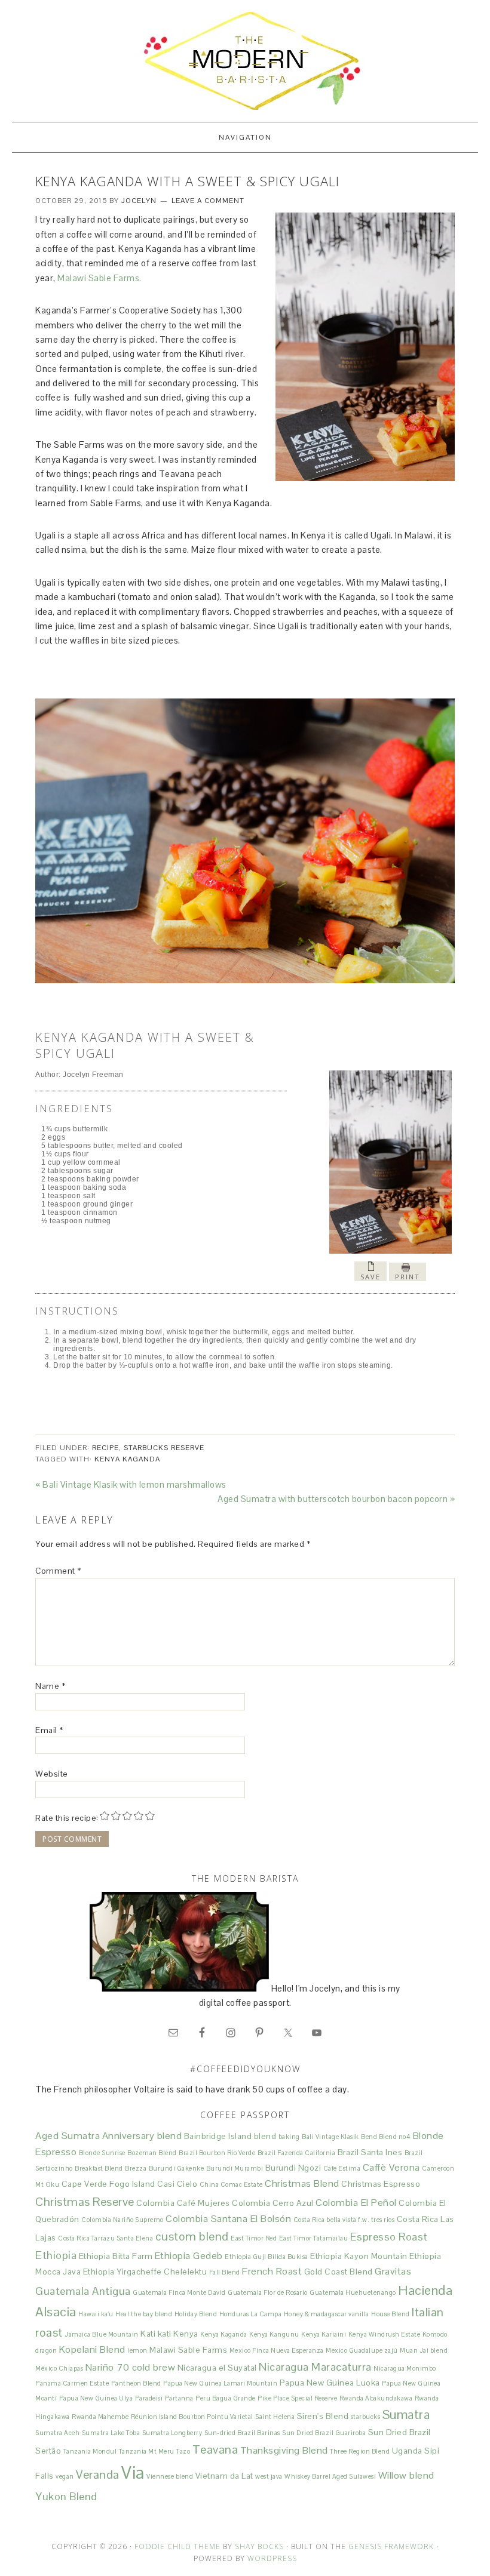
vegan (65, 2476)
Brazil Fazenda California (297, 2153)
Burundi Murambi (235, 2168)
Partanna (179, 2398)
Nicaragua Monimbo (405, 2368)
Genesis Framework (391, 2546)
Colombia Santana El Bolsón (228, 2219)
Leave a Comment (208, 201)
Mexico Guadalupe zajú (362, 2350)
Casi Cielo (177, 2184)
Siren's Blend (323, 2416)
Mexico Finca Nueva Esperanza (277, 2350)
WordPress (272, 2558)
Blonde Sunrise (102, 2153)
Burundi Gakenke (177, 2168)
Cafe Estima (342, 2168)
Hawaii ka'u (96, 2314)
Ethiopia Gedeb (189, 2256)
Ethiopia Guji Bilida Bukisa (267, 2257)
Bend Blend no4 (386, 2137)
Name (50, 1686)
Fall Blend (225, 2272)
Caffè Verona (391, 2167)
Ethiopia (56, 2255)
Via (133, 2473)
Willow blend (406, 2475)
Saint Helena (275, 2417)
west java (269, 2476)
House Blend (391, 2314)
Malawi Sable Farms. (99, 278)
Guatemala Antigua (83, 2291)
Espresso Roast (389, 2237)
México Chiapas (59, 2368)
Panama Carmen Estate (72, 2383)
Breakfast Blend (99, 2168)
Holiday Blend (196, 2314)
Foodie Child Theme (177, 2546)
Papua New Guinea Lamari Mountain (220, 2383)
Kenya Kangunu (274, 2334)
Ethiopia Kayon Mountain (359, 2256)
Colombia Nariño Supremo (122, 2220)
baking (289, 2137)
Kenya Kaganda (127, 1459)
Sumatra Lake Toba (111, 2433)
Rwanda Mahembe (100, 2417)
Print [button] (408, 1277)
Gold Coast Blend (339, 2272)
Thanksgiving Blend (284, 2450)
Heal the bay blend (144, 2314)
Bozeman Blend (152, 2153)
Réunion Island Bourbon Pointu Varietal (192, 2417)
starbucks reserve (164, 1448)
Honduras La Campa (251, 2314)
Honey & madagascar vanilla (327, 2314)
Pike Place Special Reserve (297, 2398)
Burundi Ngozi (293, 2168)
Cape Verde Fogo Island (108, 2184)
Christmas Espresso (381, 2184)
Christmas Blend (302, 2183)
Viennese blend (170, 2476)
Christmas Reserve (85, 2202)
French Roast (272, 2271)
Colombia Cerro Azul (273, 2203)
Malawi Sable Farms (188, 2350)
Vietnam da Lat (224, 2476)
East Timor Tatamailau (314, 2238)
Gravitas (393, 2271)
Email (49, 1730)
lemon (137, 2350)
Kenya (186, 2334)
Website (52, 1774)
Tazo (183, 2451)
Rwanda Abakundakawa (376, 2398)
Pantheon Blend (136, 2383)
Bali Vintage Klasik (330, 2137)
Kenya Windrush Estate (385, 2334)
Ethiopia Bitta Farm (116, 2256)
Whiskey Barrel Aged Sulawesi (330, 2476)
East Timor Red (254, 2238)
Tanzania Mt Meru (147, 2451)
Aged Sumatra (68, 2136)
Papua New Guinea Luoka (330, 2383)
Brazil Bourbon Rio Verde (217, 2153)
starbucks (366, 2417)
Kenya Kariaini (324, 2334)
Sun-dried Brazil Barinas (242, 2433)
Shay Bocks (259, 2546)
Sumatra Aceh (57, 2433)
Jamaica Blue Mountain (102, 2334)
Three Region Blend (360, 2451)
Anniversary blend (142, 2136)
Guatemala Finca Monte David (179, 2292)
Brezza (136, 2168)
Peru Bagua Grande (226, 2398)
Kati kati (156, 2334)
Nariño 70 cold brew (131, 2367)
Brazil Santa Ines (370, 2152)
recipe (105, 1448)
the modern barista (245, 61)
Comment (58, 1571)
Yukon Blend (66, 2496)
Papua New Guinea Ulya (96, 2398)
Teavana (215, 2449)
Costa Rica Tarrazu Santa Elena (105, 2238)
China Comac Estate (231, 2184)
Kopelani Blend (92, 2349)
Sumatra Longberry (172, 2433)
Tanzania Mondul (90, 2451)
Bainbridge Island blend (230, 2136)
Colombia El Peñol (356, 2203)
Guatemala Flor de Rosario (268, 2292)
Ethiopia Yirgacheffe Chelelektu (145, 2272)
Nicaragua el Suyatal (217, 2368)
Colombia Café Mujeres (183, 2203)
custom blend (192, 2236)
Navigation (245, 137)
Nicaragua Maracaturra (315, 2367)
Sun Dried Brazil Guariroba (324, 2433)
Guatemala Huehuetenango (353, 2292)
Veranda (98, 2475)
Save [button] (370, 1277)
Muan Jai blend (424, 2350)
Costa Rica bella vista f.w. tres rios (344, 2220)
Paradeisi (149, 2398)
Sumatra (406, 2415)
